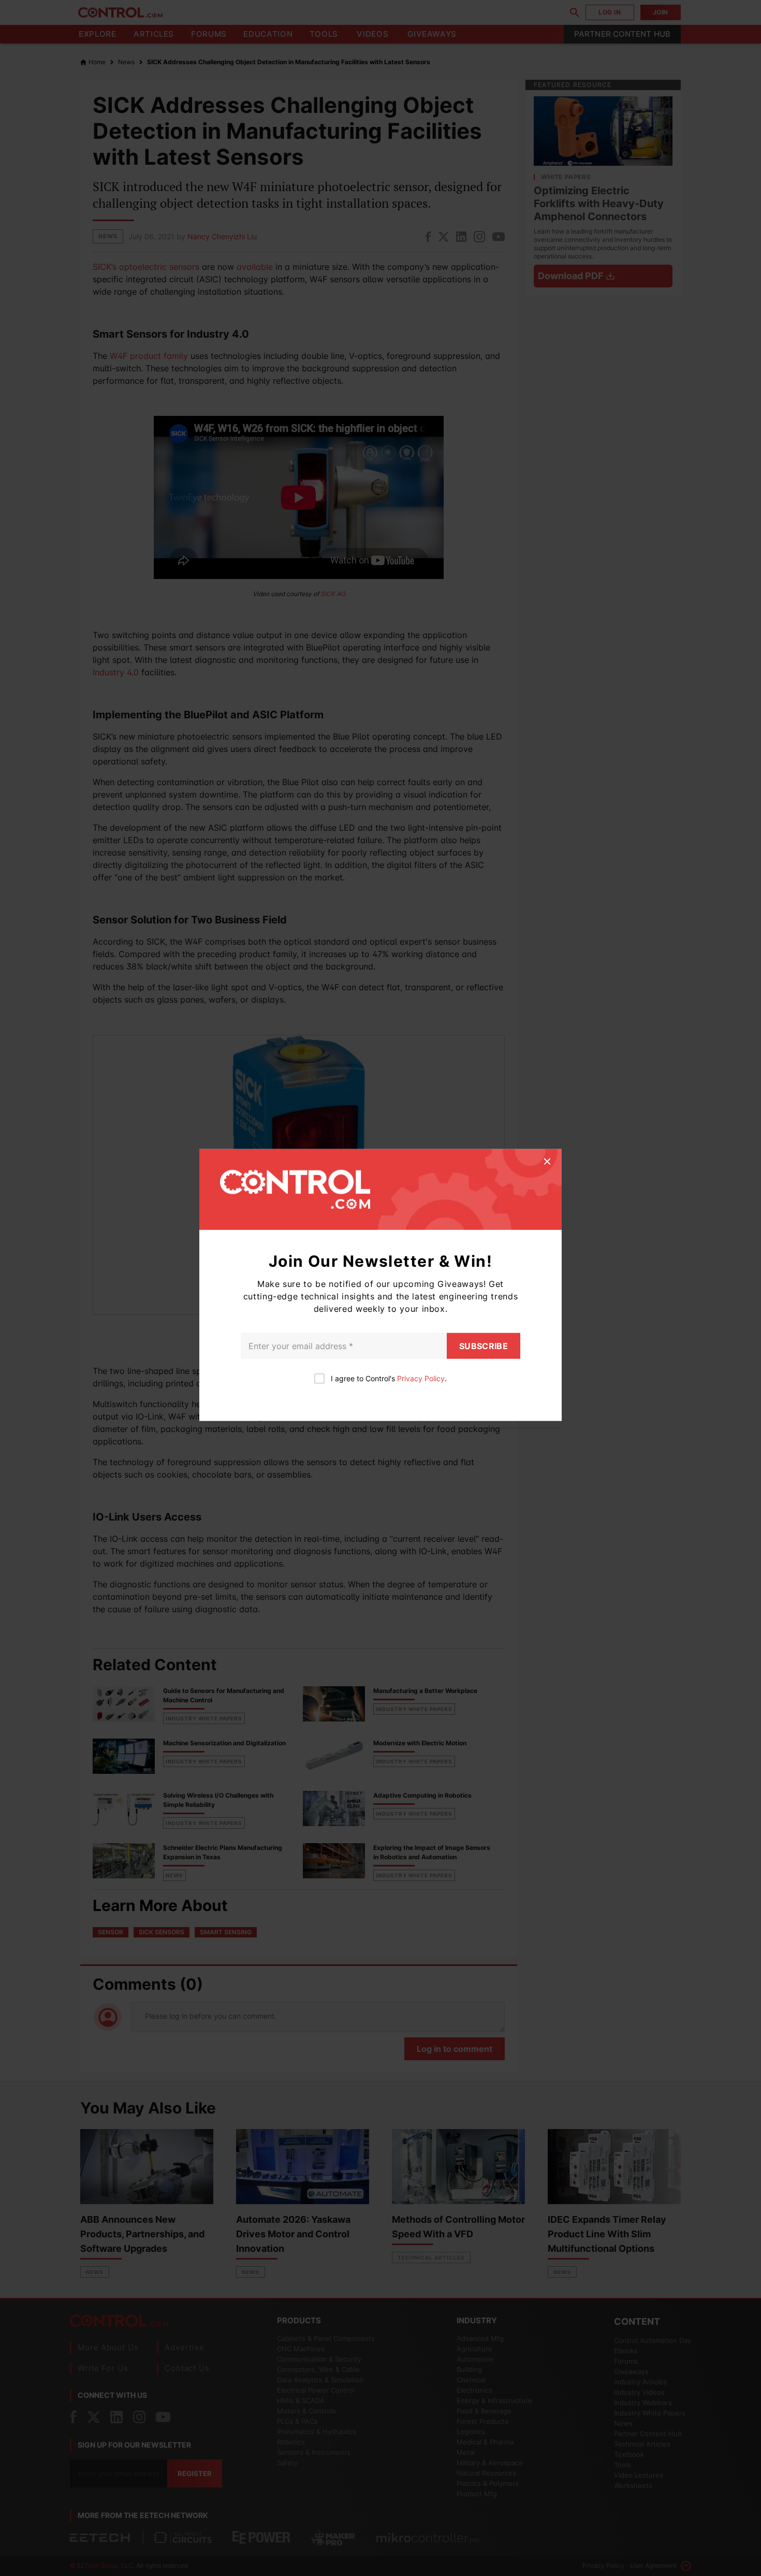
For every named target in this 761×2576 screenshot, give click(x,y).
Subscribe (484, 1345)
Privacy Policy (421, 1378)
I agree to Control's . (389, 1378)
